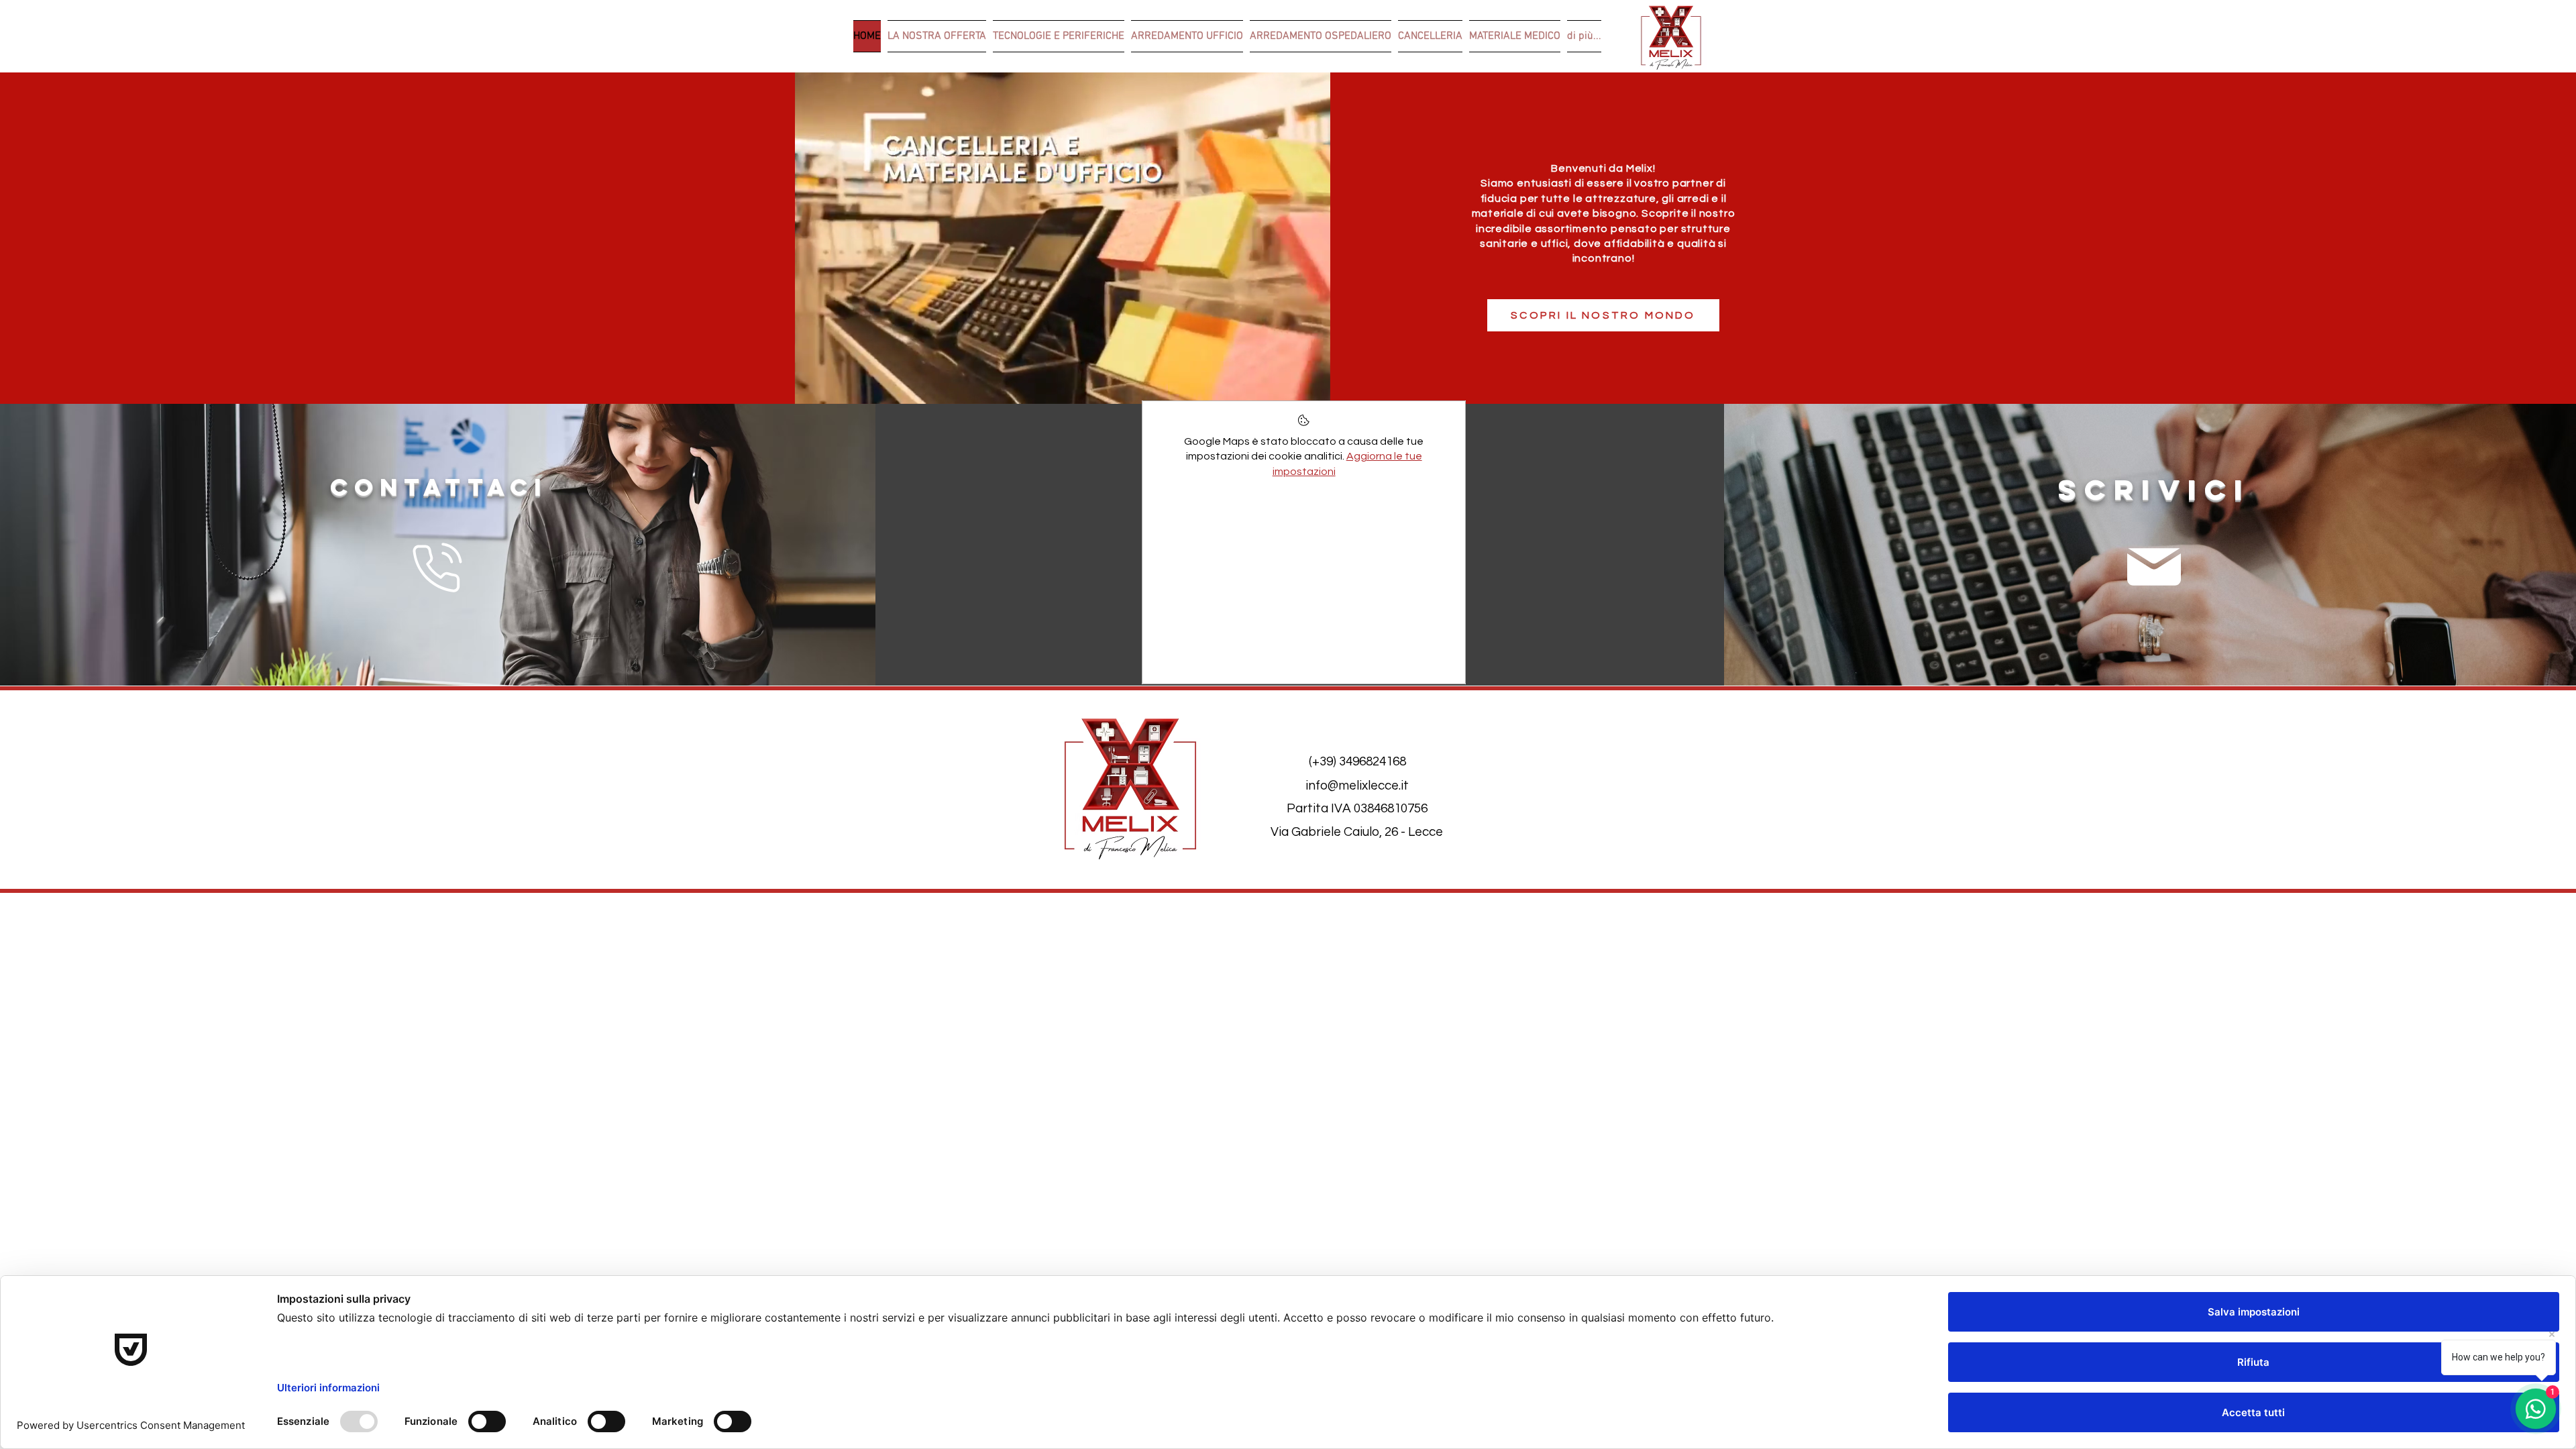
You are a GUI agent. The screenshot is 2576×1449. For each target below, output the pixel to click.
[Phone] (438, 568)
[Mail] (2154, 567)
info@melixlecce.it (1357, 786)
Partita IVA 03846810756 (1357, 808)
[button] (1313, 389)
